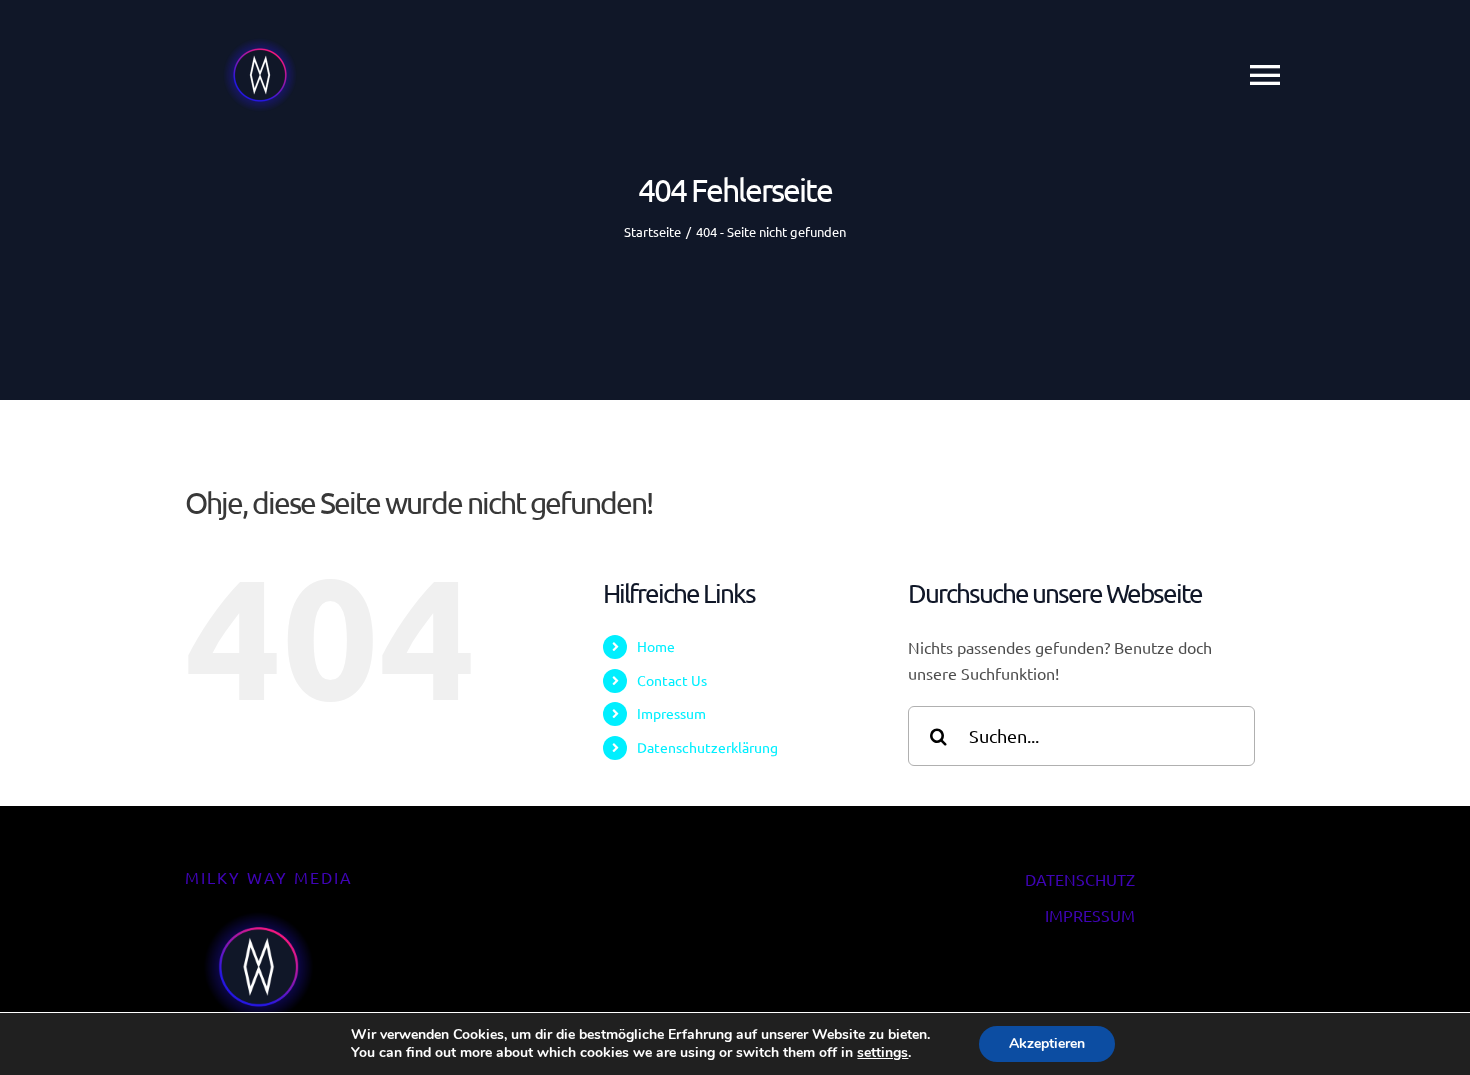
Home (656, 646)
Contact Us (672, 680)
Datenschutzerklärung (707, 747)
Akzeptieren (1047, 1043)
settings (882, 1053)
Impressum (671, 713)
